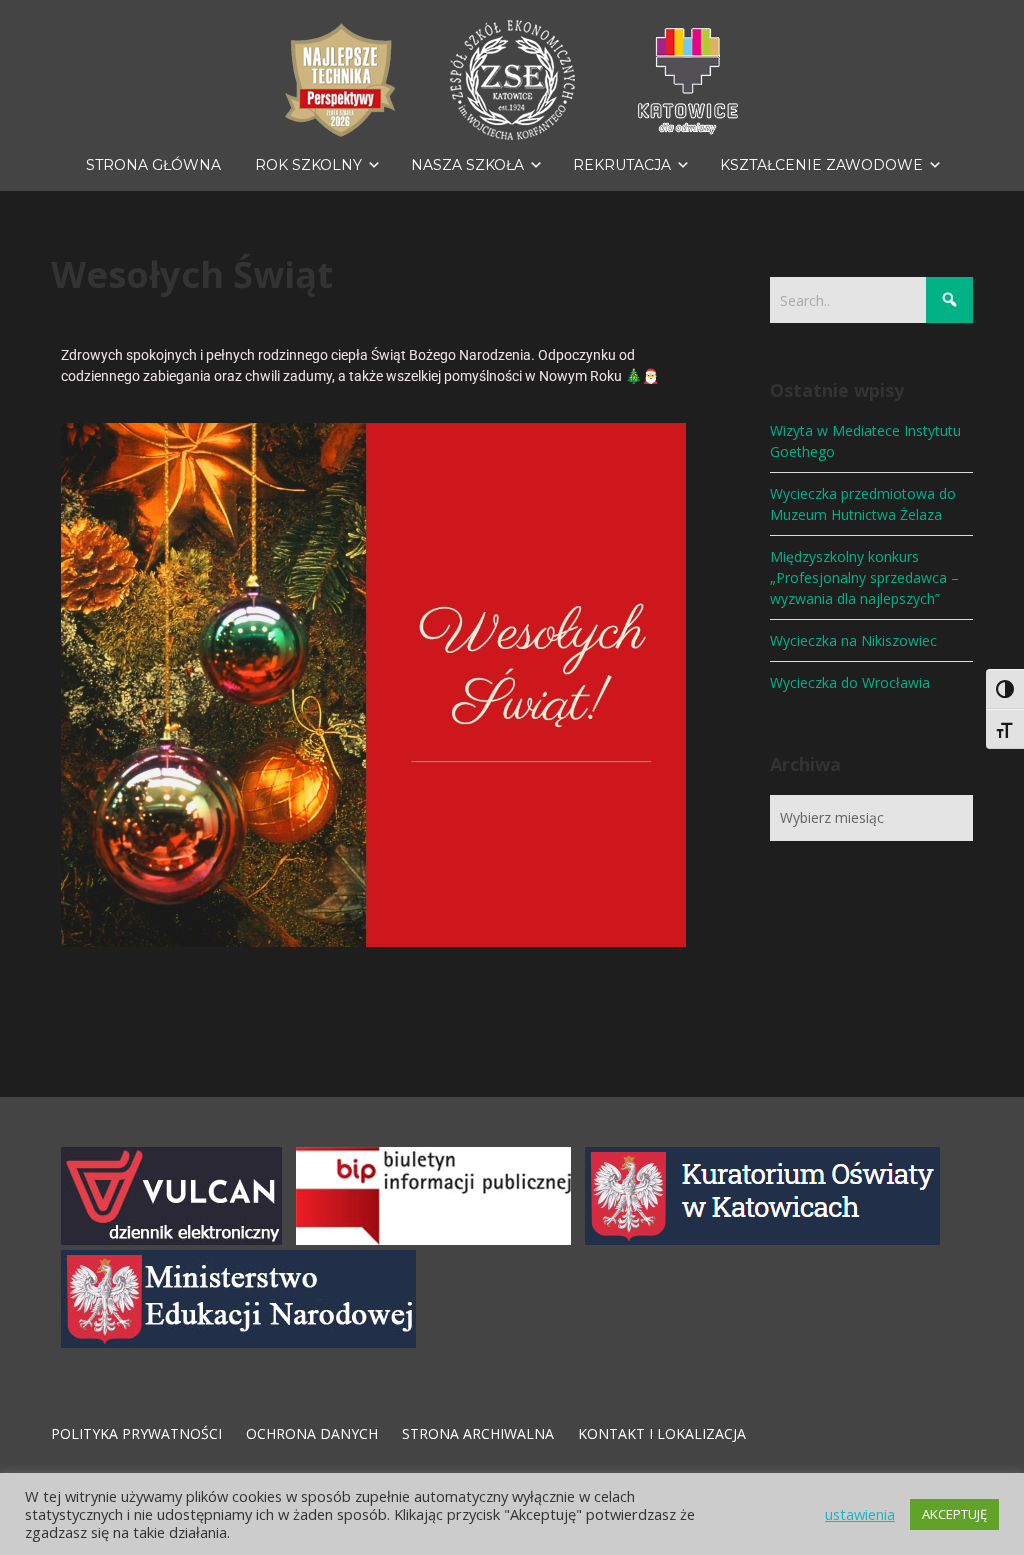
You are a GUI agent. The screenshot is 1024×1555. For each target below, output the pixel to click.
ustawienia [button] (860, 1514)
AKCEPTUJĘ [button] (954, 1514)
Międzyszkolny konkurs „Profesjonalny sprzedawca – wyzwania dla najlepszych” (864, 577)
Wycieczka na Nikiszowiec (853, 640)
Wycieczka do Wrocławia (850, 682)
